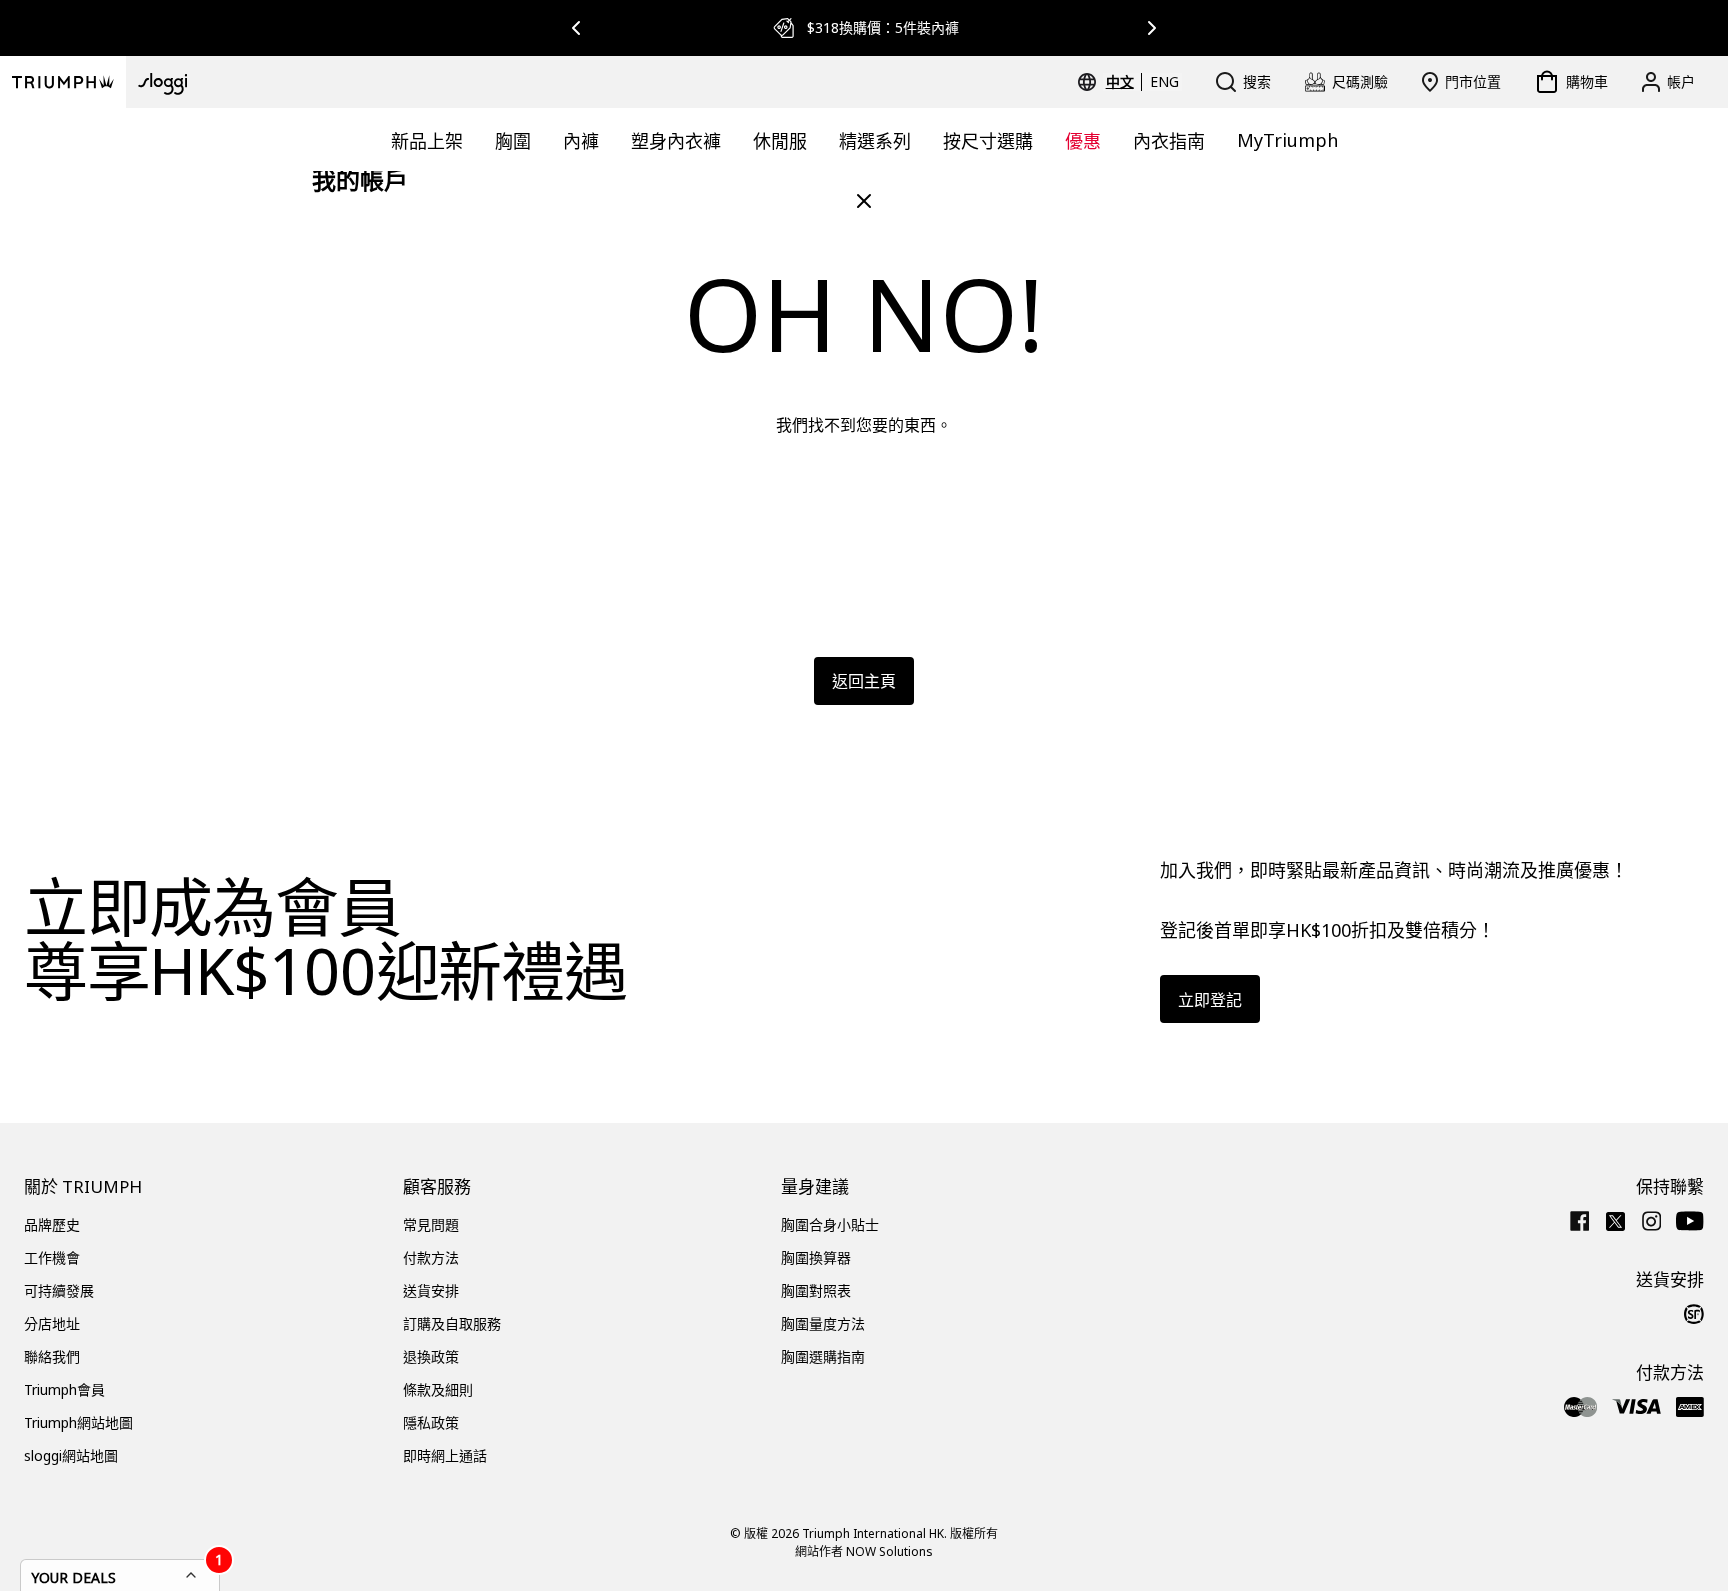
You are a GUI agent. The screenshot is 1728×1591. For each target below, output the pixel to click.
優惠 (1083, 141)
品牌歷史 (52, 1224)
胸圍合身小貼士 (830, 1224)
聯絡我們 (52, 1356)
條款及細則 (438, 1389)
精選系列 (875, 141)
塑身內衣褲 (676, 141)
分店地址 (52, 1323)
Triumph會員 (64, 1389)
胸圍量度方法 (823, 1323)
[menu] (1142, 82)
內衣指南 (1169, 141)
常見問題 (431, 1224)
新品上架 (427, 141)
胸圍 (513, 141)
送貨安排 (431, 1290)
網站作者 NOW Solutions (864, 1551)
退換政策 (431, 1356)
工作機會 (52, 1257)
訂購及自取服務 (452, 1323)
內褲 (581, 141)
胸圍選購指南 (823, 1356)
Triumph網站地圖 (78, 1422)
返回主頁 (864, 681)
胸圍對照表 (816, 1290)
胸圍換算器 (816, 1257)
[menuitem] (1123, 82)
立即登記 (1210, 1000)
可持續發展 (59, 1290)
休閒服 (780, 141)
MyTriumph (1287, 140)
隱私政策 (431, 1422)
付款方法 (431, 1257)
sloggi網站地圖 (71, 1455)
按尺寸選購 (988, 141)
